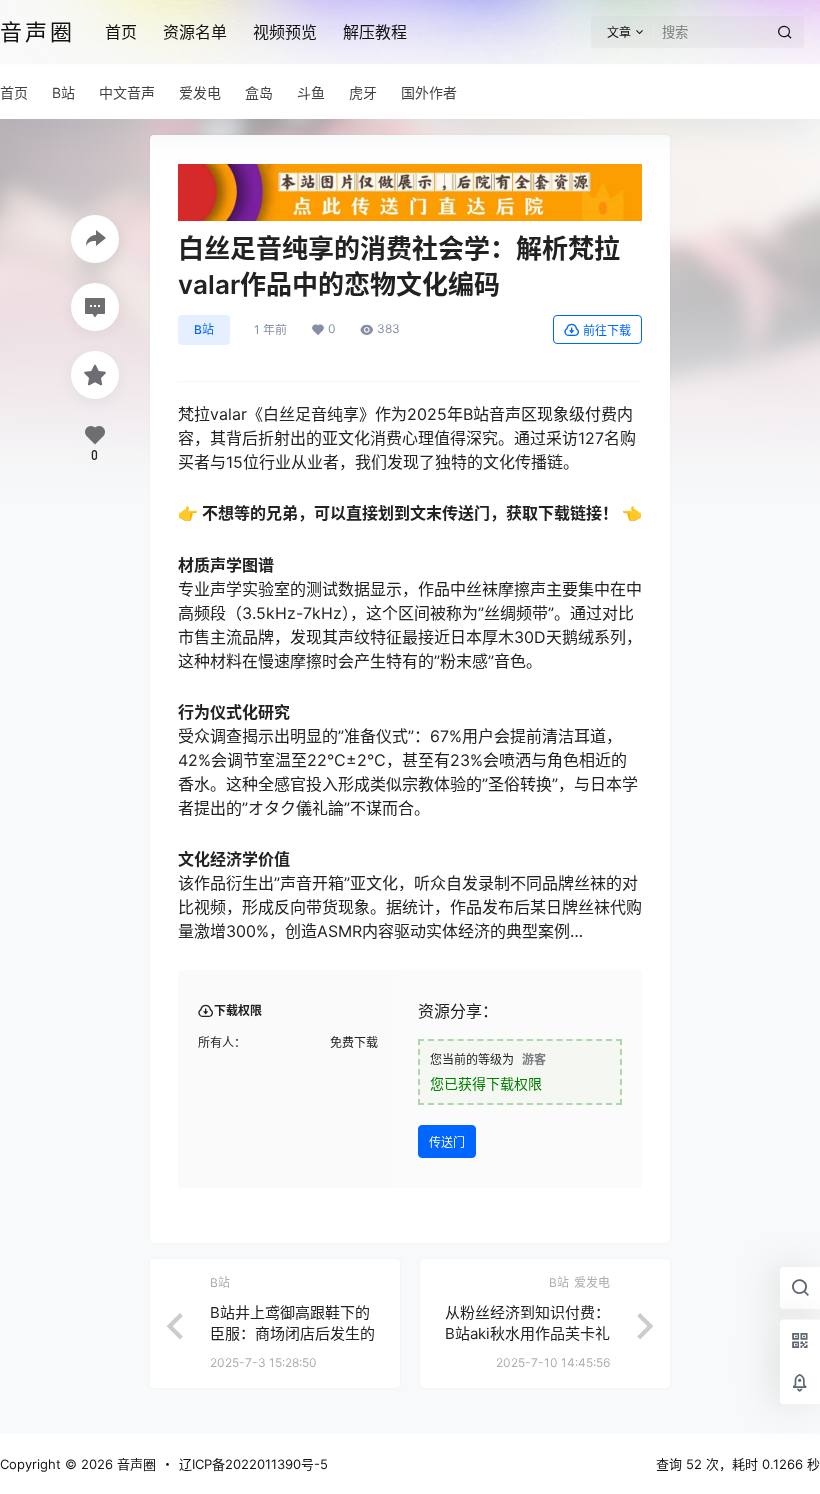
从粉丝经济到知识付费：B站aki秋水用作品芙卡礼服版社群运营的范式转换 (527, 1333)
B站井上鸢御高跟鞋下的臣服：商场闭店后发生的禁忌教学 (292, 1333)
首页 (121, 32)
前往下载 (607, 330)
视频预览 (285, 32)
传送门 (447, 1142)
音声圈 (134, 1464)
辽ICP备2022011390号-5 (253, 1464)
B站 (204, 329)
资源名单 (195, 32)
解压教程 (375, 32)
